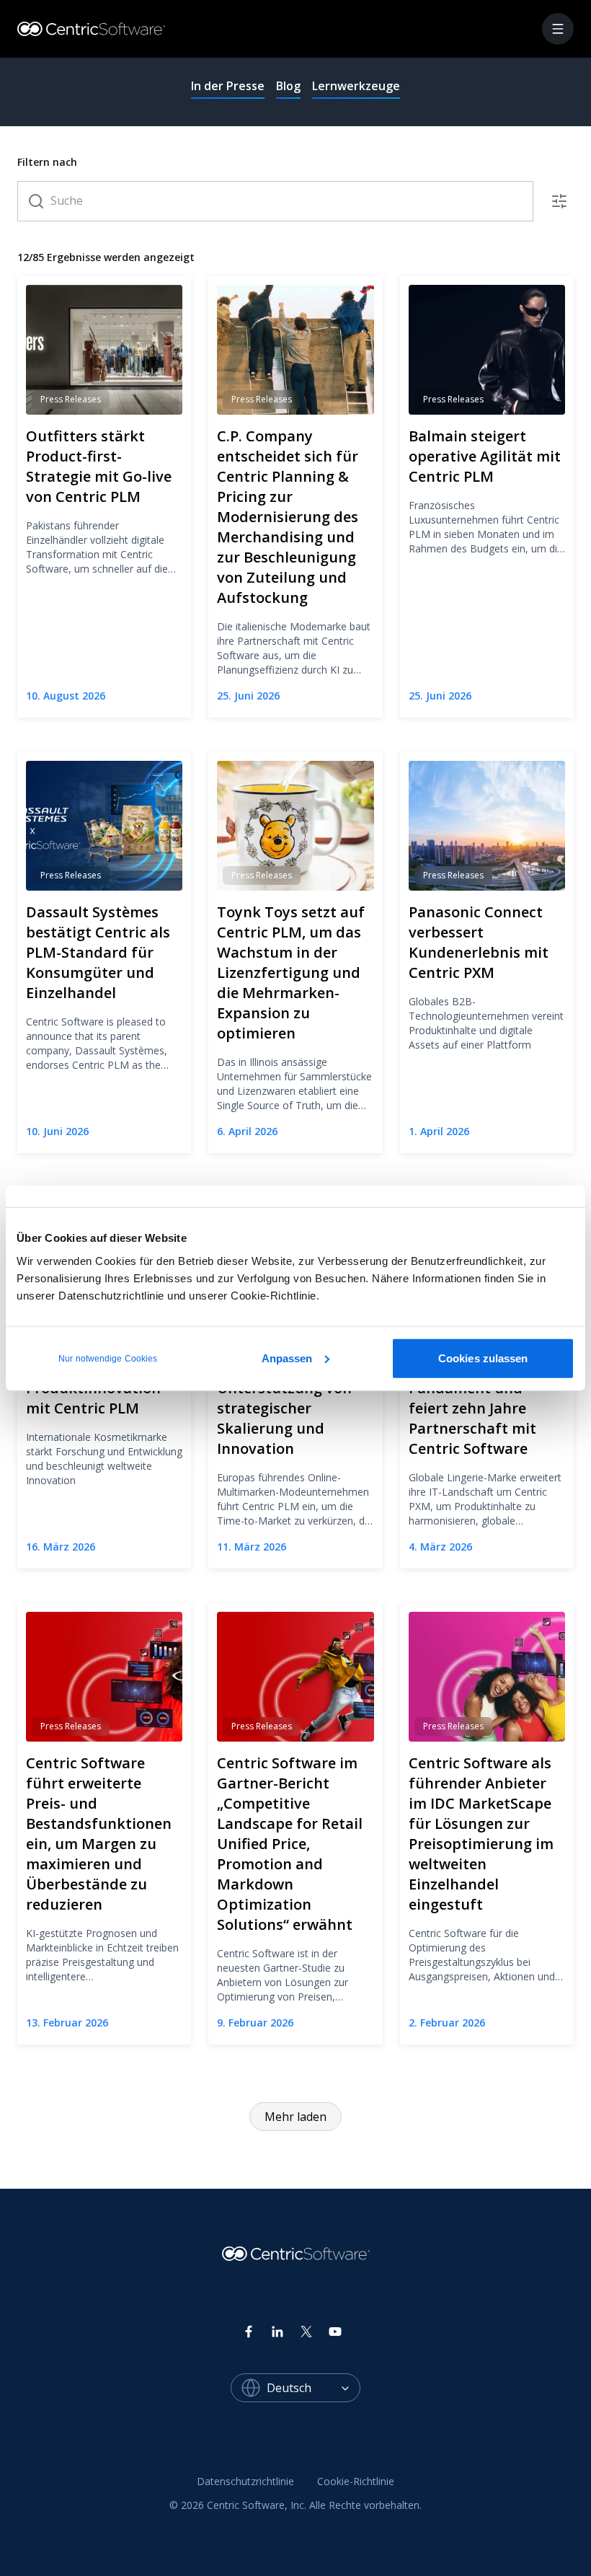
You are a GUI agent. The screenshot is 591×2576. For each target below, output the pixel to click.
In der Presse (228, 86)
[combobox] (314, 2388)
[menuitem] (245, 2482)
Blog (288, 86)
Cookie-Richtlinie (356, 2481)
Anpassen (287, 1358)
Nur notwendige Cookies (108, 1358)
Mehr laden (295, 2117)
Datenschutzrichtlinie (245, 2481)
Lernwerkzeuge (356, 86)
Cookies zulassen (483, 1358)
